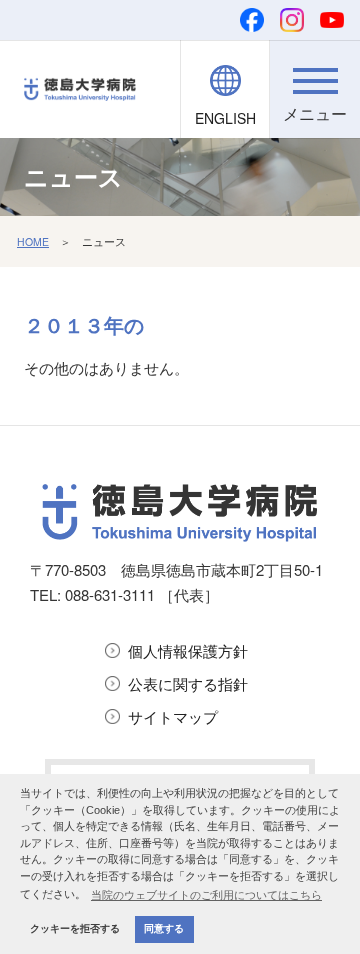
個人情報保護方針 (188, 650)
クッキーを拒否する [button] (75, 928)
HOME (33, 241)
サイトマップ (173, 716)
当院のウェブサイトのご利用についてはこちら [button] (206, 895)
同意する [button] (164, 928)
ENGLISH (225, 118)
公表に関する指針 (188, 683)
